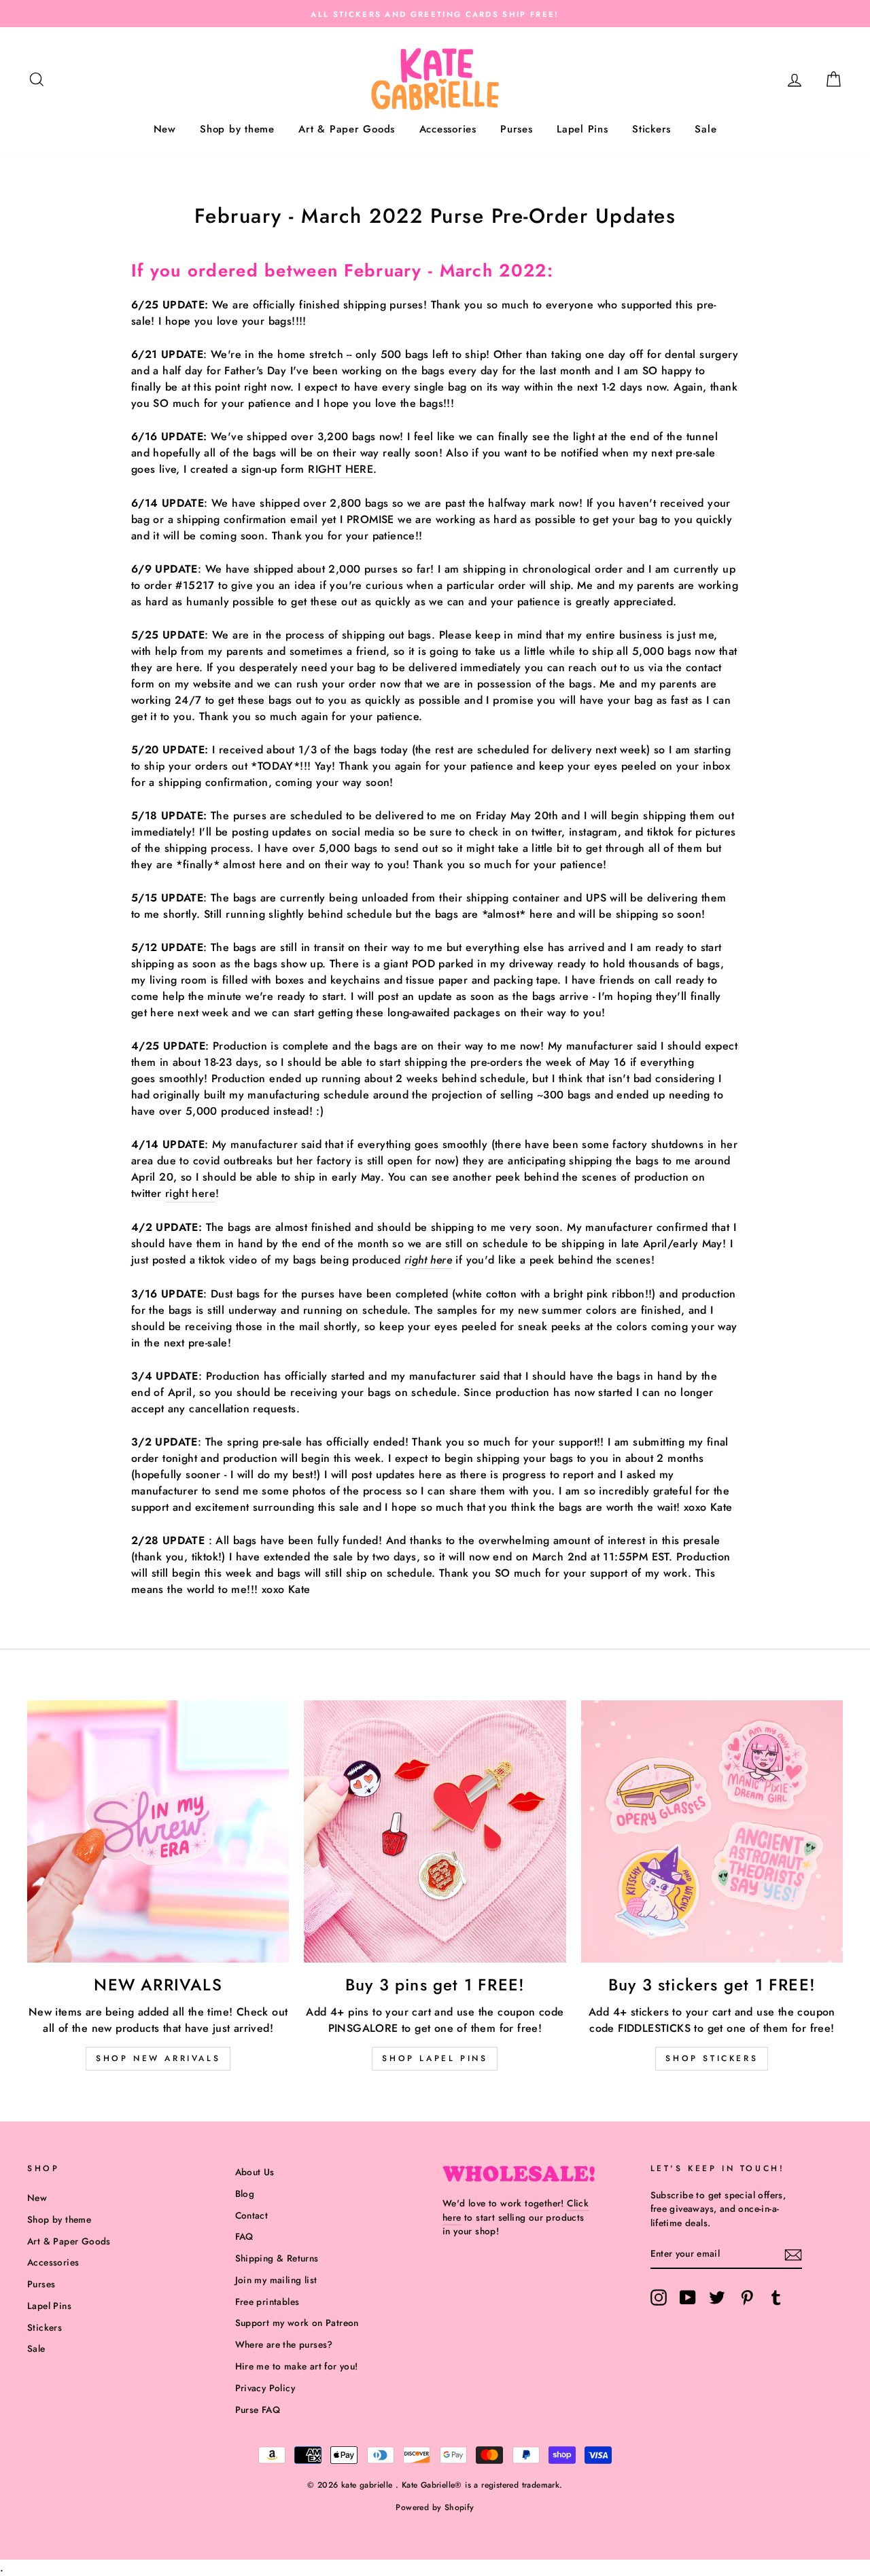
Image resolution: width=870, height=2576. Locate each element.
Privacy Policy (265, 2388)
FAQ (244, 2236)
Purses (517, 129)
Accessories (448, 129)
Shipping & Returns (277, 2258)
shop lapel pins (435, 2058)
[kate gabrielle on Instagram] (659, 2297)
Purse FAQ (258, 2410)
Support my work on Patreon (297, 2323)
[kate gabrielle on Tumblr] (776, 2297)
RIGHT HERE (341, 469)
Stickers (651, 129)
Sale (706, 129)
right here (190, 1193)
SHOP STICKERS (712, 2058)
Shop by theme (237, 129)
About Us (255, 2172)
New (165, 129)
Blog (245, 2194)
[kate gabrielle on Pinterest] (747, 2297)
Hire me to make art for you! (297, 2366)
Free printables (267, 2302)
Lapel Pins (582, 129)
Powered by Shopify (435, 2507)
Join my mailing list (276, 2280)
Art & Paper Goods (347, 129)
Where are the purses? (284, 2344)
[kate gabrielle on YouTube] (688, 2297)
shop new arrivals (158, 2058)
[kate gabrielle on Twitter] (717, 2297)
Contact (252, 2215)
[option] (435, 14)
